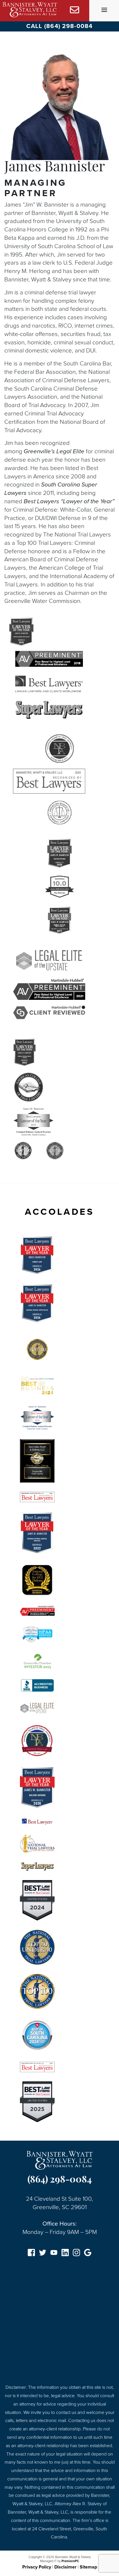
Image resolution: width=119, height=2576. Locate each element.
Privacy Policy (37, 2567)
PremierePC (70, 2561)
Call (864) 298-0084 (59, 26)
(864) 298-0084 (60, 2180)
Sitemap (88, 2567)
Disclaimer (65, 2567)
